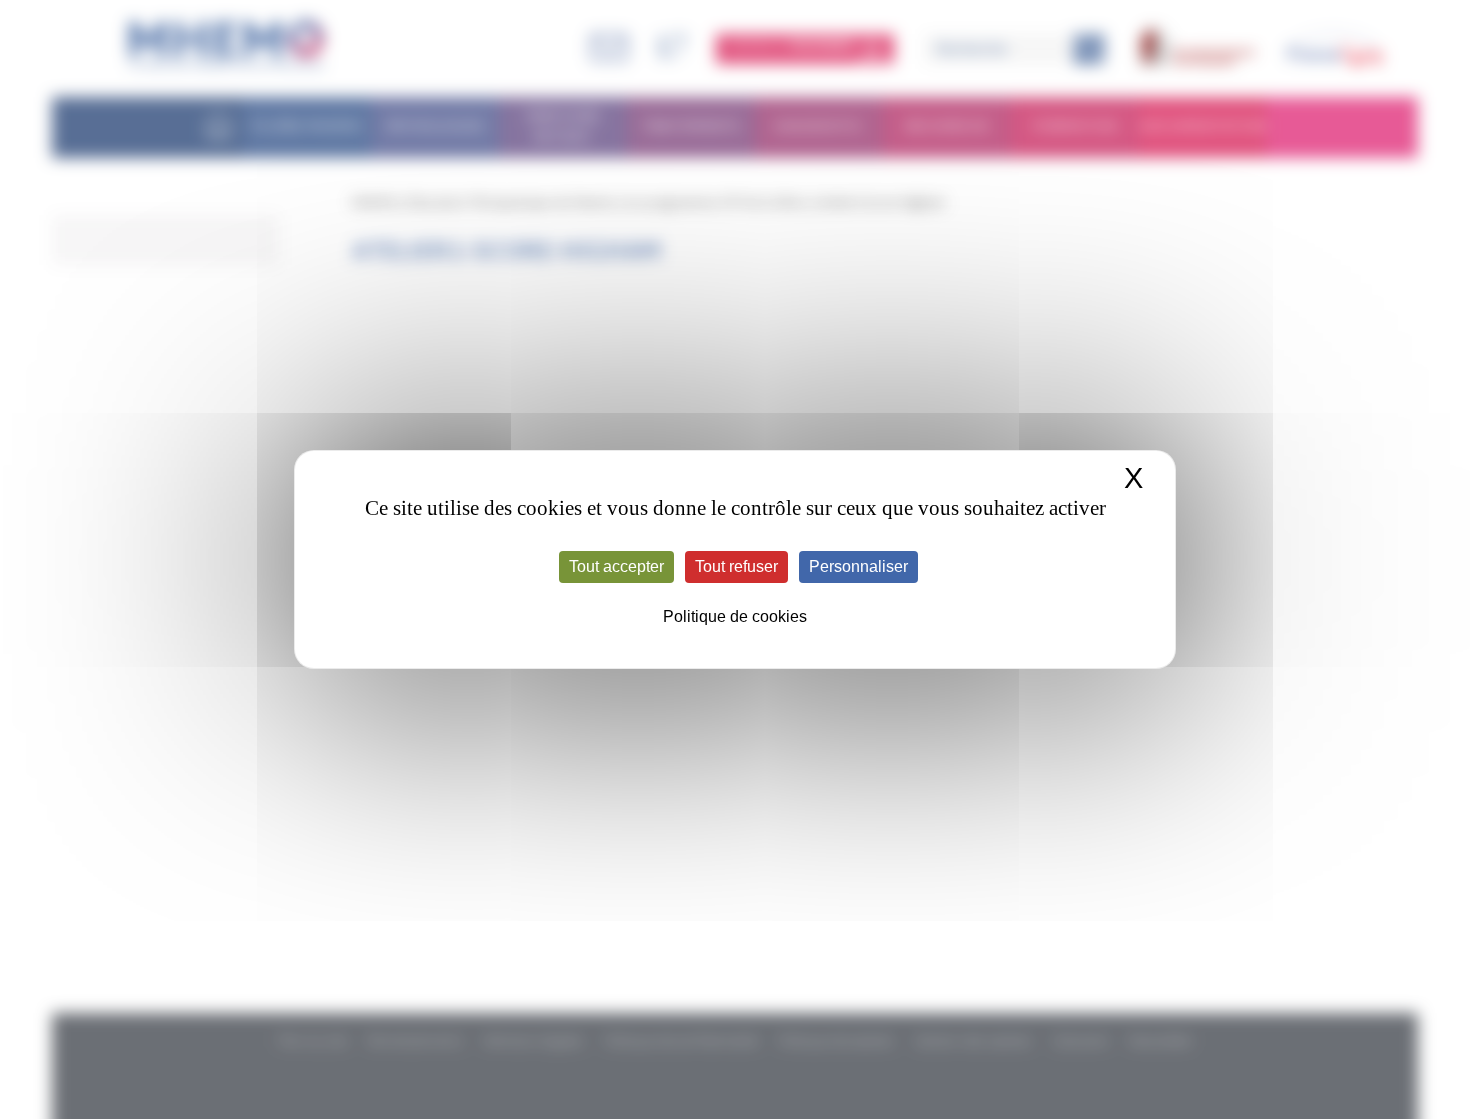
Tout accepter (616, 566)
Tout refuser (736, 566)
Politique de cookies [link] (735, 616)
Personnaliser (858, 566)
